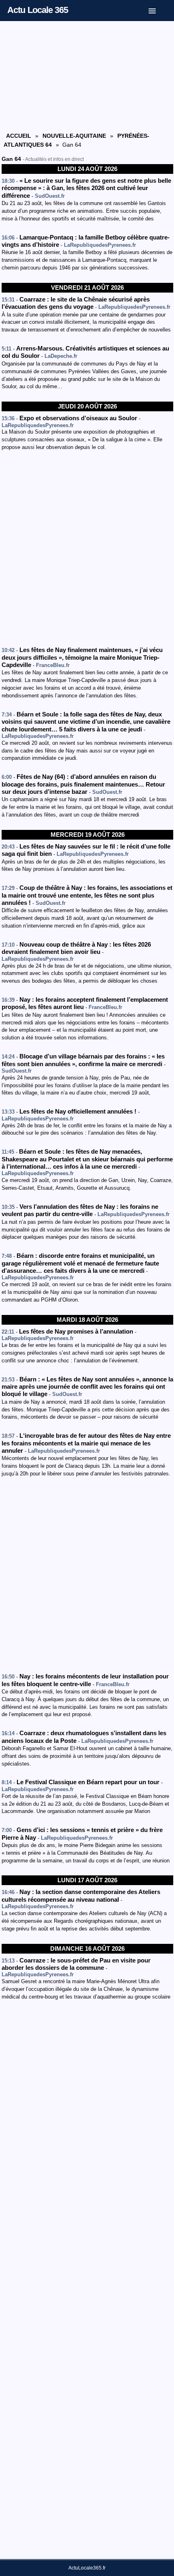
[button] (158, 9)
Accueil (19, 136)
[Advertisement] (87, 76)
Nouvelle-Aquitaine (74, 136)
